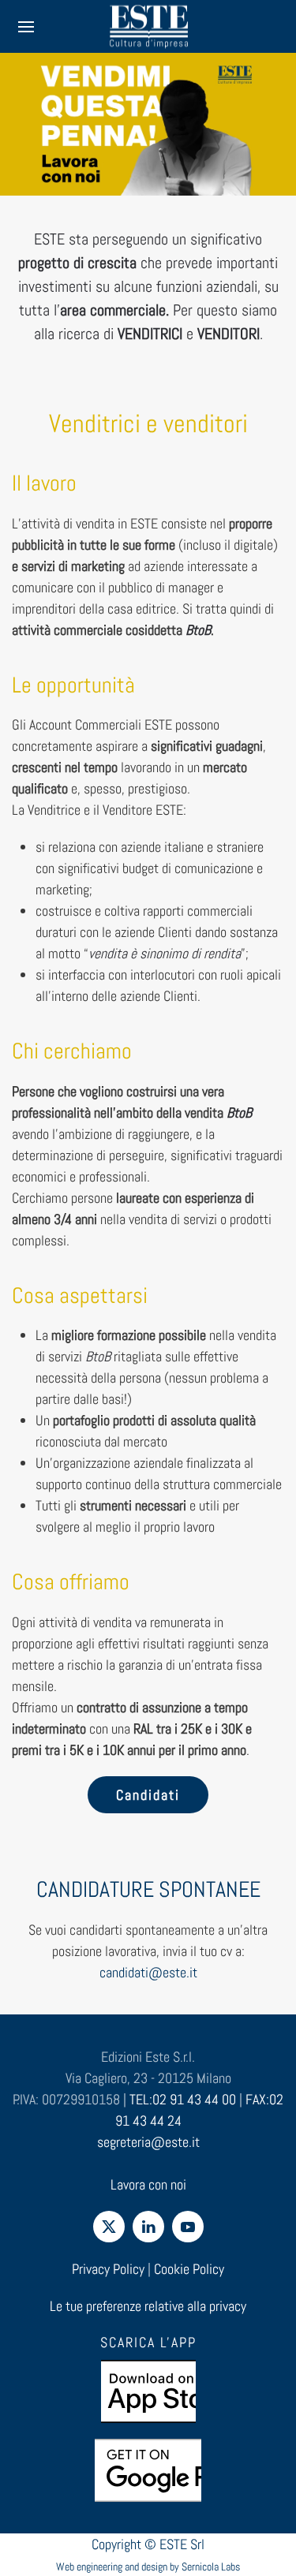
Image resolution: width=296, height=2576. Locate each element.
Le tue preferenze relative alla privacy (148, 2306)
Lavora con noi (148, 2184)
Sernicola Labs (211, 2567)
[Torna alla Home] (148, 26)
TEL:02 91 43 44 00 (183, 2099)
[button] (26, 26)
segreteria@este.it (148, 2142)
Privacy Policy (108, 2269)
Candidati (148, 1795)
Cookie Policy (189, 2269)
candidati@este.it (148, 1972)
